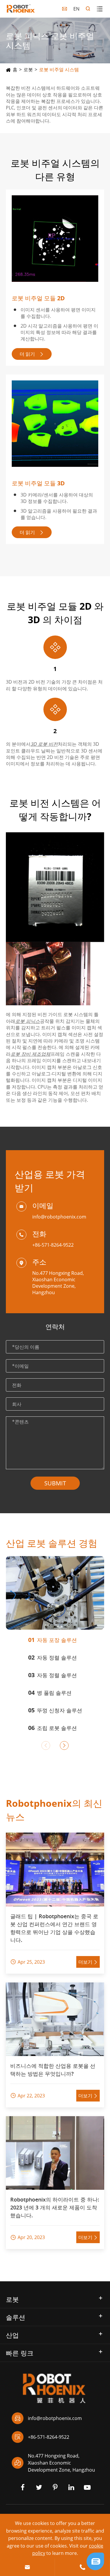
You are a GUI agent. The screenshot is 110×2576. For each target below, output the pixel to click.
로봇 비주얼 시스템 (59, 70)
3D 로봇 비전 (44, 744)
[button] (46, 1745)
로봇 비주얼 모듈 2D (38, 298)
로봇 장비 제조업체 (31, 1054)
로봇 (28, 70)
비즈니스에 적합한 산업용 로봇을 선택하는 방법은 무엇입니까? (53, 2070)
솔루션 (16, 2317)
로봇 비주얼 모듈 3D (38, 483)
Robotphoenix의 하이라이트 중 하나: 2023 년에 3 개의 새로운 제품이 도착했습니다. (55, 2207)
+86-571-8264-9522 (53, 1245)
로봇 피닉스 (28, 1021)
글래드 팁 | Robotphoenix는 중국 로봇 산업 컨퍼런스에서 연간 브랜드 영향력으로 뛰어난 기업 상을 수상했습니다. (54, 1928)
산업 (12, 2335)
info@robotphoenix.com (59, 1217)
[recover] (95, 2561)
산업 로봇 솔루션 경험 (52, 1543)
